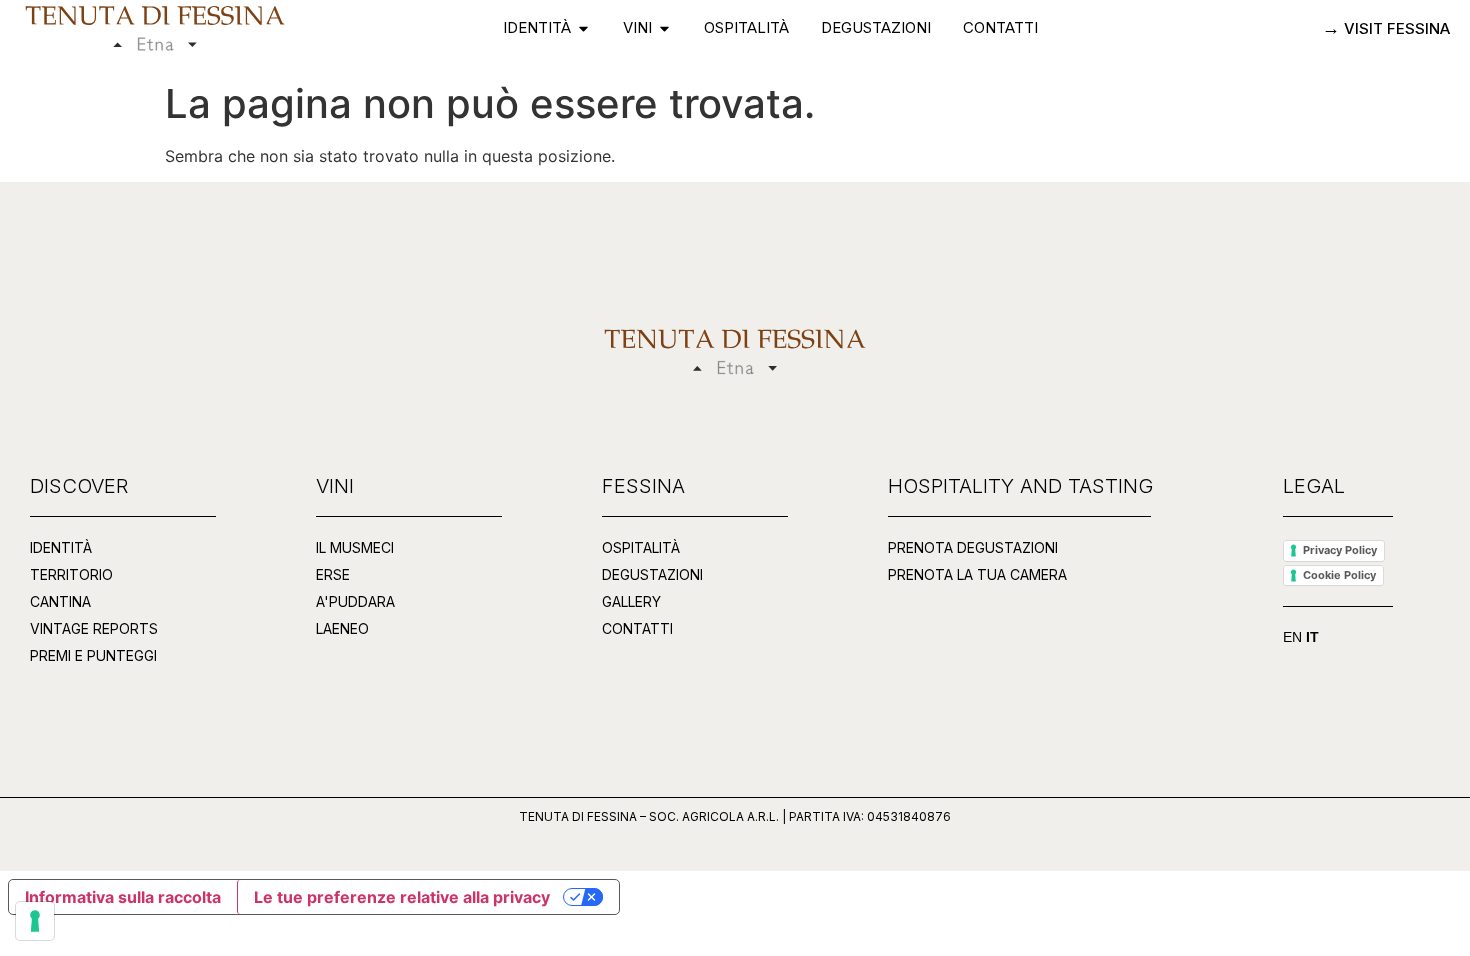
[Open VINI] (664, 28)
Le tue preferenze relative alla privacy (402, 897)
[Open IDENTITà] (583, 28)
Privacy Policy (1340, 550)
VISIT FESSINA (1395, 28)
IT (1312, 637)
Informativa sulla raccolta (123, 897)
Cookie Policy (1339, 575)
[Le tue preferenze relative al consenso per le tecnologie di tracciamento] (35, 921)
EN (1292, 637)
